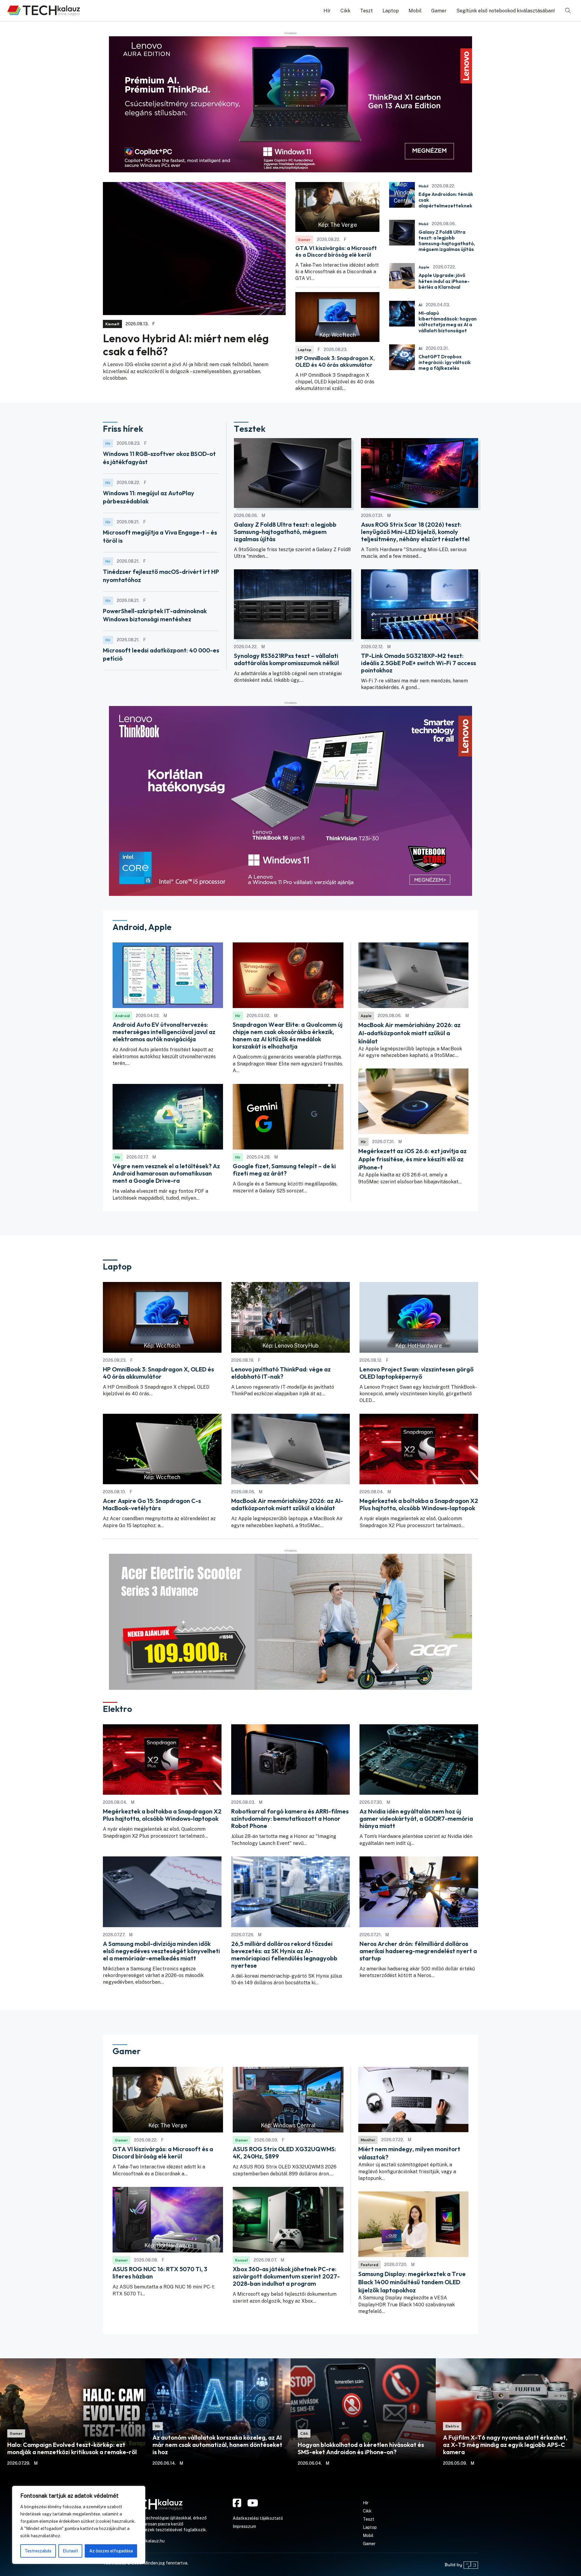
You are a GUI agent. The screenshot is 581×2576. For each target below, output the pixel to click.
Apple (424, 267)
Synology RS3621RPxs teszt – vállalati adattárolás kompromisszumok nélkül (286, 659)
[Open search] (568, 11)
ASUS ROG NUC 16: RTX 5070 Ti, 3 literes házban (160, 2273)
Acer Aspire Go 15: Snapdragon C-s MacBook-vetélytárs (152, 1504)
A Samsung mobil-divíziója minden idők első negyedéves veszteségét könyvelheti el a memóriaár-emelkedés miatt (161, 1951)
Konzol (241, 2260)
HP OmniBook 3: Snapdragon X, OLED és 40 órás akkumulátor (335, 361)
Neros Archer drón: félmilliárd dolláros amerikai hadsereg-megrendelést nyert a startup (418, 1951)
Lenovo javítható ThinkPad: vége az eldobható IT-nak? (281, 1373)
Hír (327, 11)
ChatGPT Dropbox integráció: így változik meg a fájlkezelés (445, 362)
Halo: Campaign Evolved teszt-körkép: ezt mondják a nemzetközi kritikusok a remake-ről (72, 2448)
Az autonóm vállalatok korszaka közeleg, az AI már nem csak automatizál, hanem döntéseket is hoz (217, 2445)
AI (420, 305)
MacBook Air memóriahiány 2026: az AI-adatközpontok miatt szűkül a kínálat (409, 1033)
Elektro (452, 2426)
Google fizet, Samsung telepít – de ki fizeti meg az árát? (284, 1170)
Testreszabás (38, 2551)
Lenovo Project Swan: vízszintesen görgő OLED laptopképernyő (417, 1373)
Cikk (345, 11)
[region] (79, 2525)
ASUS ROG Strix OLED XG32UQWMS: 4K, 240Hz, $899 (284, 2153)
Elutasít (70, 2551)
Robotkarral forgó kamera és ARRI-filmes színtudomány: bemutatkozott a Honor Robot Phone (290, 1819)
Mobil (415, 11)
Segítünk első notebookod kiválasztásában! (506, 11)
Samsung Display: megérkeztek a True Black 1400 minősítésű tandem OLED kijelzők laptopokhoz (412, 2282)
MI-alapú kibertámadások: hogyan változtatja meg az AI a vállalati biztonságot (448, 322)
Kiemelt (112, 324)
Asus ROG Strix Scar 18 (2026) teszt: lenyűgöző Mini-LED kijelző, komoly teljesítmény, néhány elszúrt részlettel (415, 532)
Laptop (391, 11)
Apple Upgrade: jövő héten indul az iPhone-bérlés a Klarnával (444, 281)
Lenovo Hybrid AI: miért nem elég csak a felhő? (186, 345)
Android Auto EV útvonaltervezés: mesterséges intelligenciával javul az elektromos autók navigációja (164, 1032)
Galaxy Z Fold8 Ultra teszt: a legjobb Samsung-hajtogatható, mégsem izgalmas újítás (447, 241)
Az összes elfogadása (111, 2551)
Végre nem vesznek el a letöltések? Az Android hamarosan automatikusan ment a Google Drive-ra (166, 1173)
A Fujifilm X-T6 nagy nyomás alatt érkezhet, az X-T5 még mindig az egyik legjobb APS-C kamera (505, 2445)
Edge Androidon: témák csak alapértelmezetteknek (446, 200)
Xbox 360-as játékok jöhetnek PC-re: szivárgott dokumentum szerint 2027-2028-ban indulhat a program (286, 2276)
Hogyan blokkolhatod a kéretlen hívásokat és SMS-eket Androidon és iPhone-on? (361, 2448)
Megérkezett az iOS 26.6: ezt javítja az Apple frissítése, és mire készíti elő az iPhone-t (412, 1159)
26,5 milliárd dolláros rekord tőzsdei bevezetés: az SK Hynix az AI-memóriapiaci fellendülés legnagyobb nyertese (284, 1955)
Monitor (368, 2140)
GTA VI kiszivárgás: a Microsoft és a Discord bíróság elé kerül (336, 251)
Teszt (366, 11)
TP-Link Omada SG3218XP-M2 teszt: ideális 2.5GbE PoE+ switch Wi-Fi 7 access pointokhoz (419, 663)
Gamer (439, 11)
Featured (369, 2265)
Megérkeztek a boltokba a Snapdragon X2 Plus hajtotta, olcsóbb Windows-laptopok (419, 1504)
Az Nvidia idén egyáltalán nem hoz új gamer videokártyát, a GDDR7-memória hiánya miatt (416, 1819)
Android (122, 1016)
